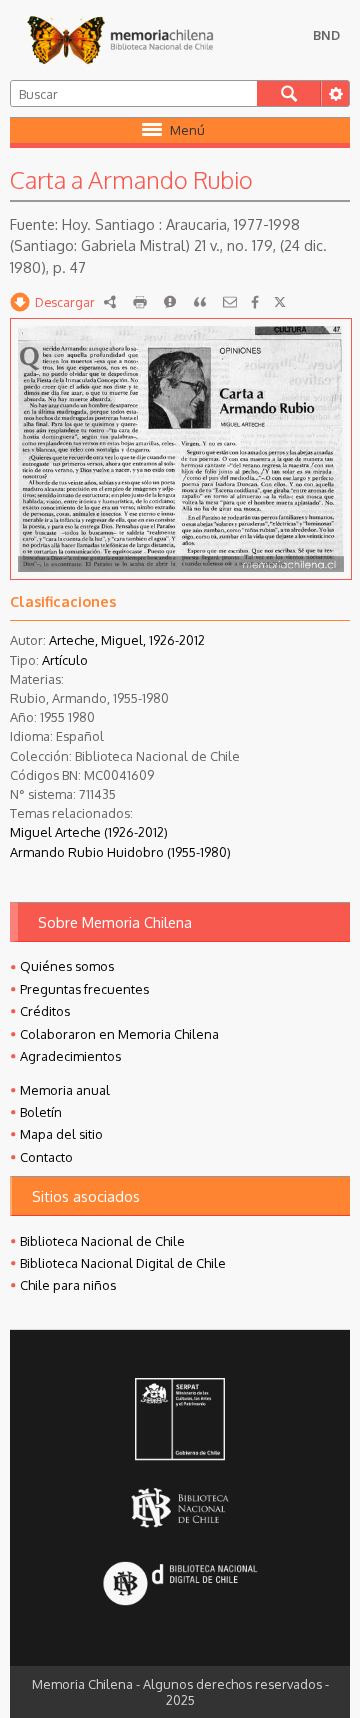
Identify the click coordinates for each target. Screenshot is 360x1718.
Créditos (45, 1011)
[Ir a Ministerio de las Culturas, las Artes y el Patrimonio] (180, 1421)
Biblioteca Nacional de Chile (102, 1241)
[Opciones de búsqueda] (335, 93)
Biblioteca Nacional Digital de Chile (123, 1263)
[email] (230, 302)
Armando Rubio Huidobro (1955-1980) (120, 852)
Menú (187, 130)
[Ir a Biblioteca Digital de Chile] (180, 1584)
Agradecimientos (70, 1056)
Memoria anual (65, 1090)
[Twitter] (280, 302)
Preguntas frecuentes (84, 989)
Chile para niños (68, 1285)
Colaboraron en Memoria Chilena (119, 1034)
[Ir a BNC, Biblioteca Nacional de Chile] (180, 1507)
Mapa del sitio (61, 1134)
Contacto (46, 1157)
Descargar (65, 302)
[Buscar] (289, 93)
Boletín (41, 1112)
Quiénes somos (67, 966)
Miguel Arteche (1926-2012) (89, 832)
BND (326, 35)
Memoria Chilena (120, 40)
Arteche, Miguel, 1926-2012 (127, 640)
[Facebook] (255, 302)
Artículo (65, 660)
